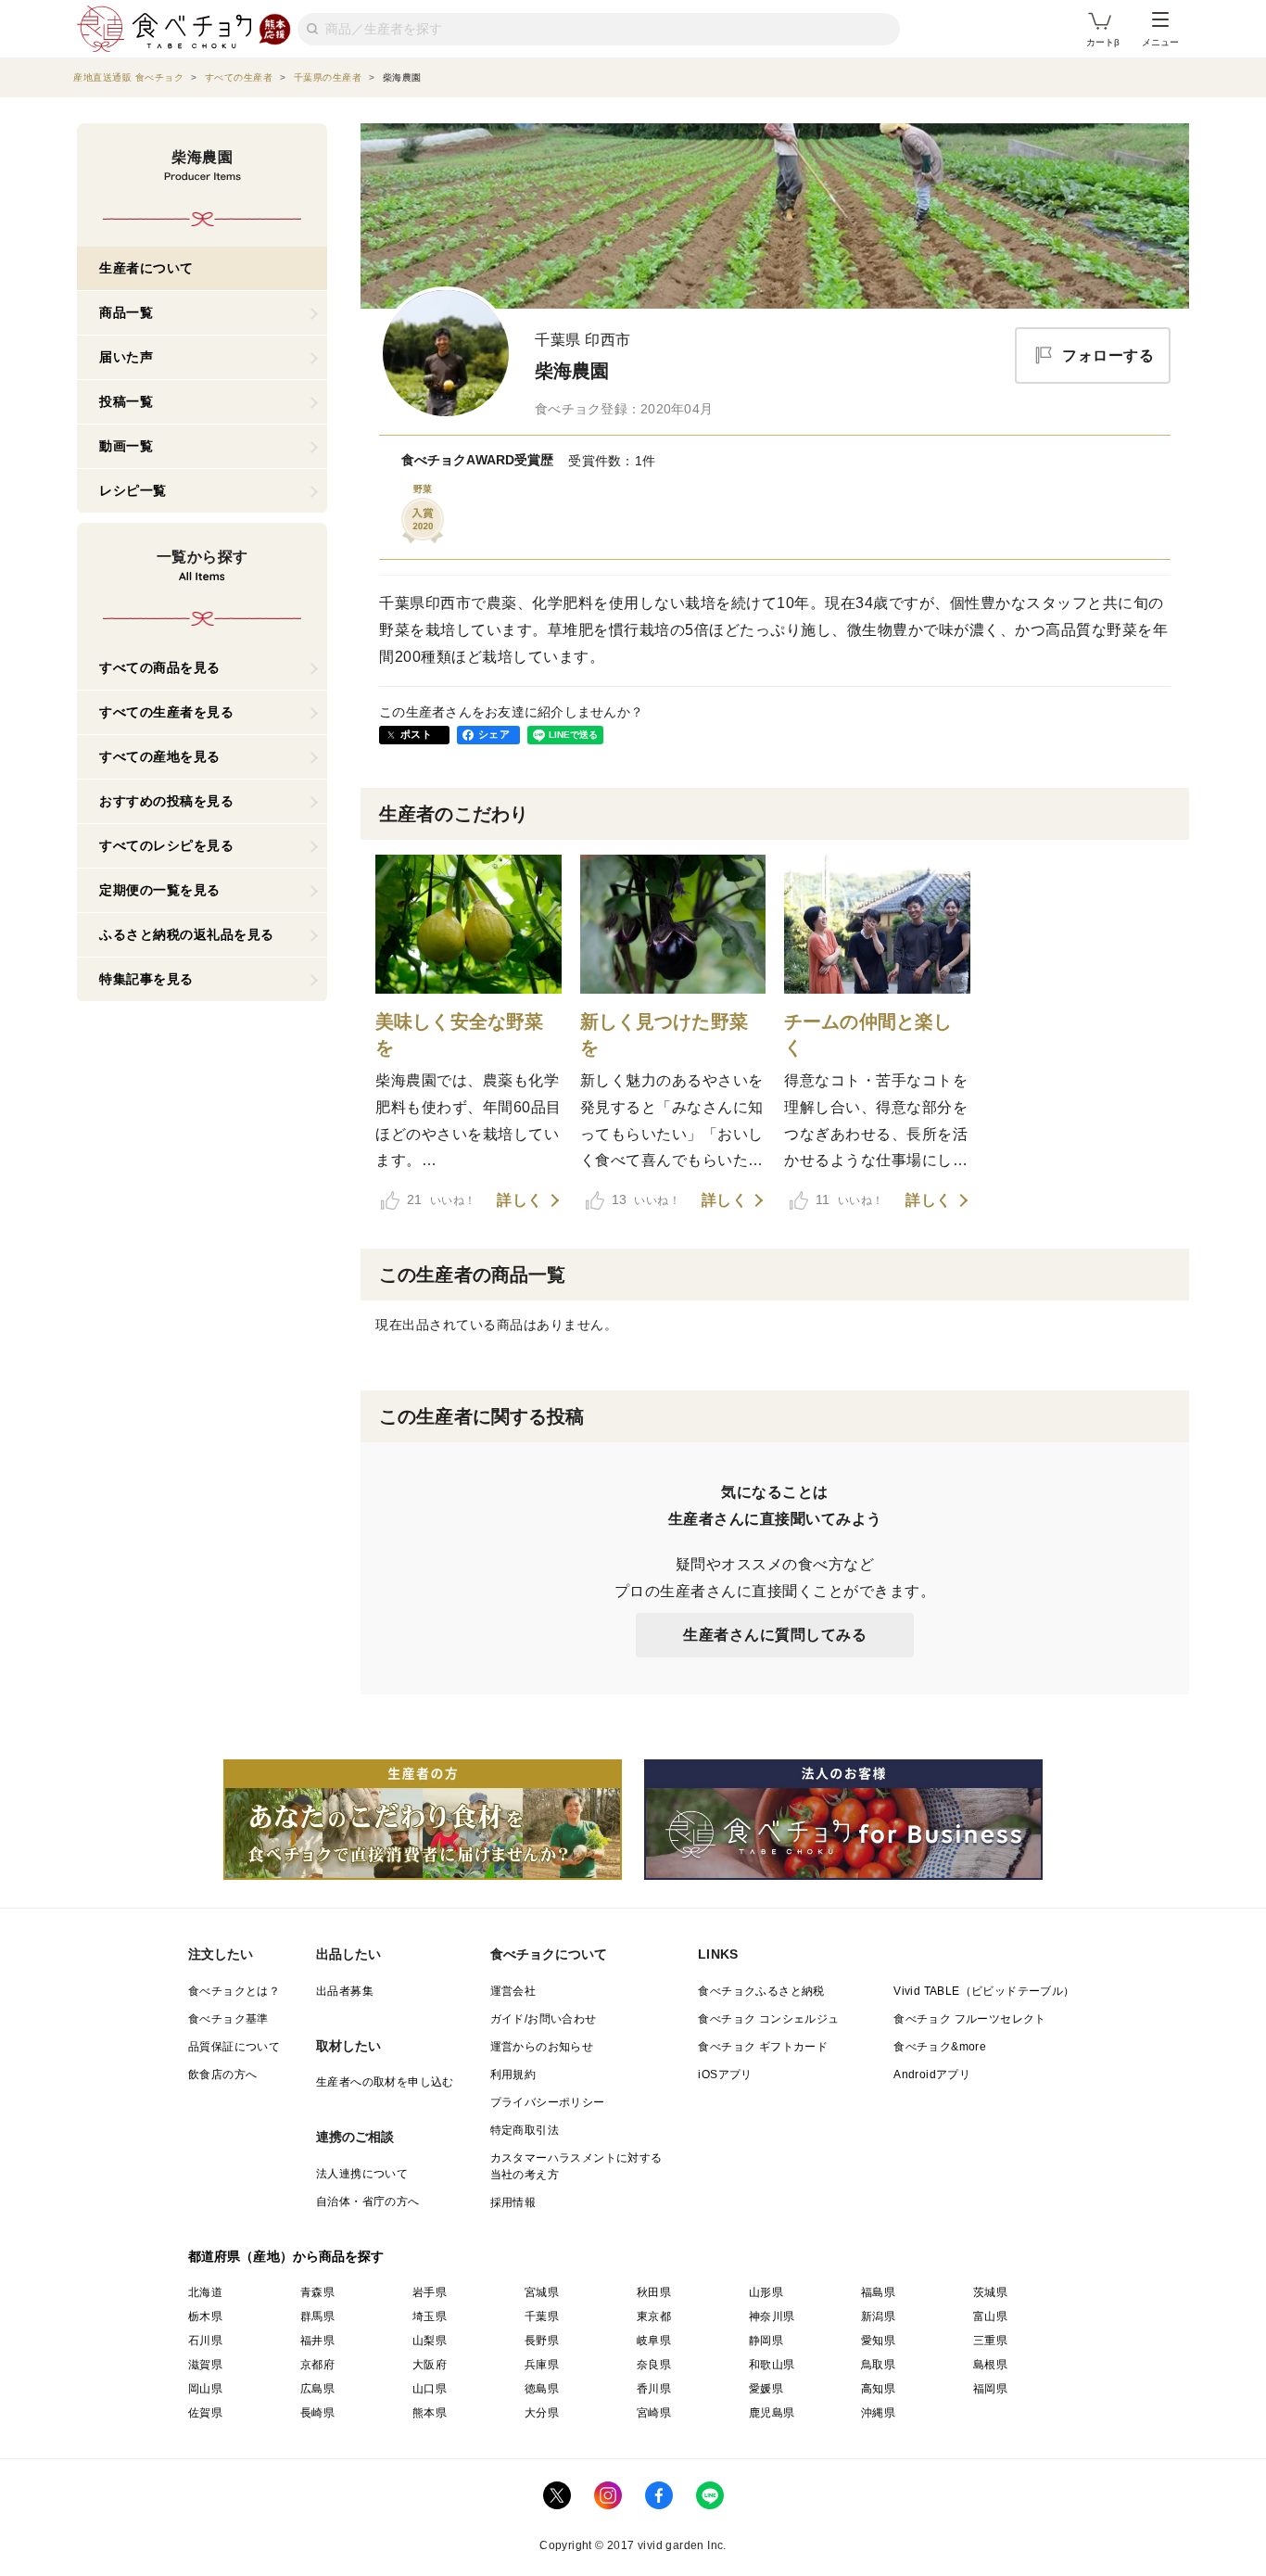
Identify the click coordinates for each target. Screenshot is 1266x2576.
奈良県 (654, 2365)
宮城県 (542, 2292)
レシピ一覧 (133, 490)
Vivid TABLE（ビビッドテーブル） (984, 1991)
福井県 (317, 2341)
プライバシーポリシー (548, 2102)
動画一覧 (126, 446)
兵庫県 (542, 2365)
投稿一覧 (126, 401)
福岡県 (990, 2389)
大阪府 (430, 2365)
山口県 (430, 2389)
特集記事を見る (146, 979)
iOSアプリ (725, 2075)
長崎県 (317, 2413)
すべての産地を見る (160, 756)
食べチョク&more (940, 2047)
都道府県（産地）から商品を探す (286, 2256)
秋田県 (654, 2292)
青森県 (317, 2292)
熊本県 (430, 2413)
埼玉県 (430, 2316)
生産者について (146, 268)
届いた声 (126, 357)
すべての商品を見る (160, 667)
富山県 (990, 2316)
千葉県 (542, 2316)
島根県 (990, 2365)
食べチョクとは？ (234, 1991)
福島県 (878, 2292)
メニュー (1160, 42)
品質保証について (234, 2047)
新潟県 (878, 2316)
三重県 (990, 2341)
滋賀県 (205, 2365)
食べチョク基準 (228, 2019)
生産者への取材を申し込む (385, 2082)
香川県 (654, 2389)
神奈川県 (772, 2316)
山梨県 (430, 2341)
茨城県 (990, 2292)
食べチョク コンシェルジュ (768, 2019)
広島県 (317, 2389)
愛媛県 (766, 2389)
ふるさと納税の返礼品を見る (187, 934)
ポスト (416, 734)
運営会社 (513, 1991)
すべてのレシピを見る (166, 845)
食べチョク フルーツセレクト (970, 2019)
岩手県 (430, 2292)
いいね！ (441, 1199)
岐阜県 (654, 2341)
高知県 (878, 2389)
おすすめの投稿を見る (166, 801)
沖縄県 (878, 2413)
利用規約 (513, 2075)
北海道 (205, 2292)
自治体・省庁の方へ (368, 2202)
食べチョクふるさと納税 (761, 1991)
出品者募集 (345, 1991)
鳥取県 (878, 2365)
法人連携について (362, 2174)
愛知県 (878, 2341)
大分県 (542, 2413)
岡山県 (205, 2389)
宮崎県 (654, 2413)
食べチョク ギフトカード (763, 2047)
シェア (494, 734)
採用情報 (513, 2202)
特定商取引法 (525, 2130)
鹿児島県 (772, 2413)
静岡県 (766, 2341)
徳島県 (542, 2389)
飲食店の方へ (222, 2075)
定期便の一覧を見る (160, 890)
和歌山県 (772, 2365)
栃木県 (205, 2316)
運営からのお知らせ (542, 2047)
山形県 (766, 2292)
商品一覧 (126, 312)
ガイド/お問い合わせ (544, 2019)
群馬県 (317, 2316)
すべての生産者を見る (166, 712)
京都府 (317, 2365)
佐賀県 (205, 2413)
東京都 (654, 2316)
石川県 (205, 2341)
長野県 (542, 2341)
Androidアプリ (932, 2075)
